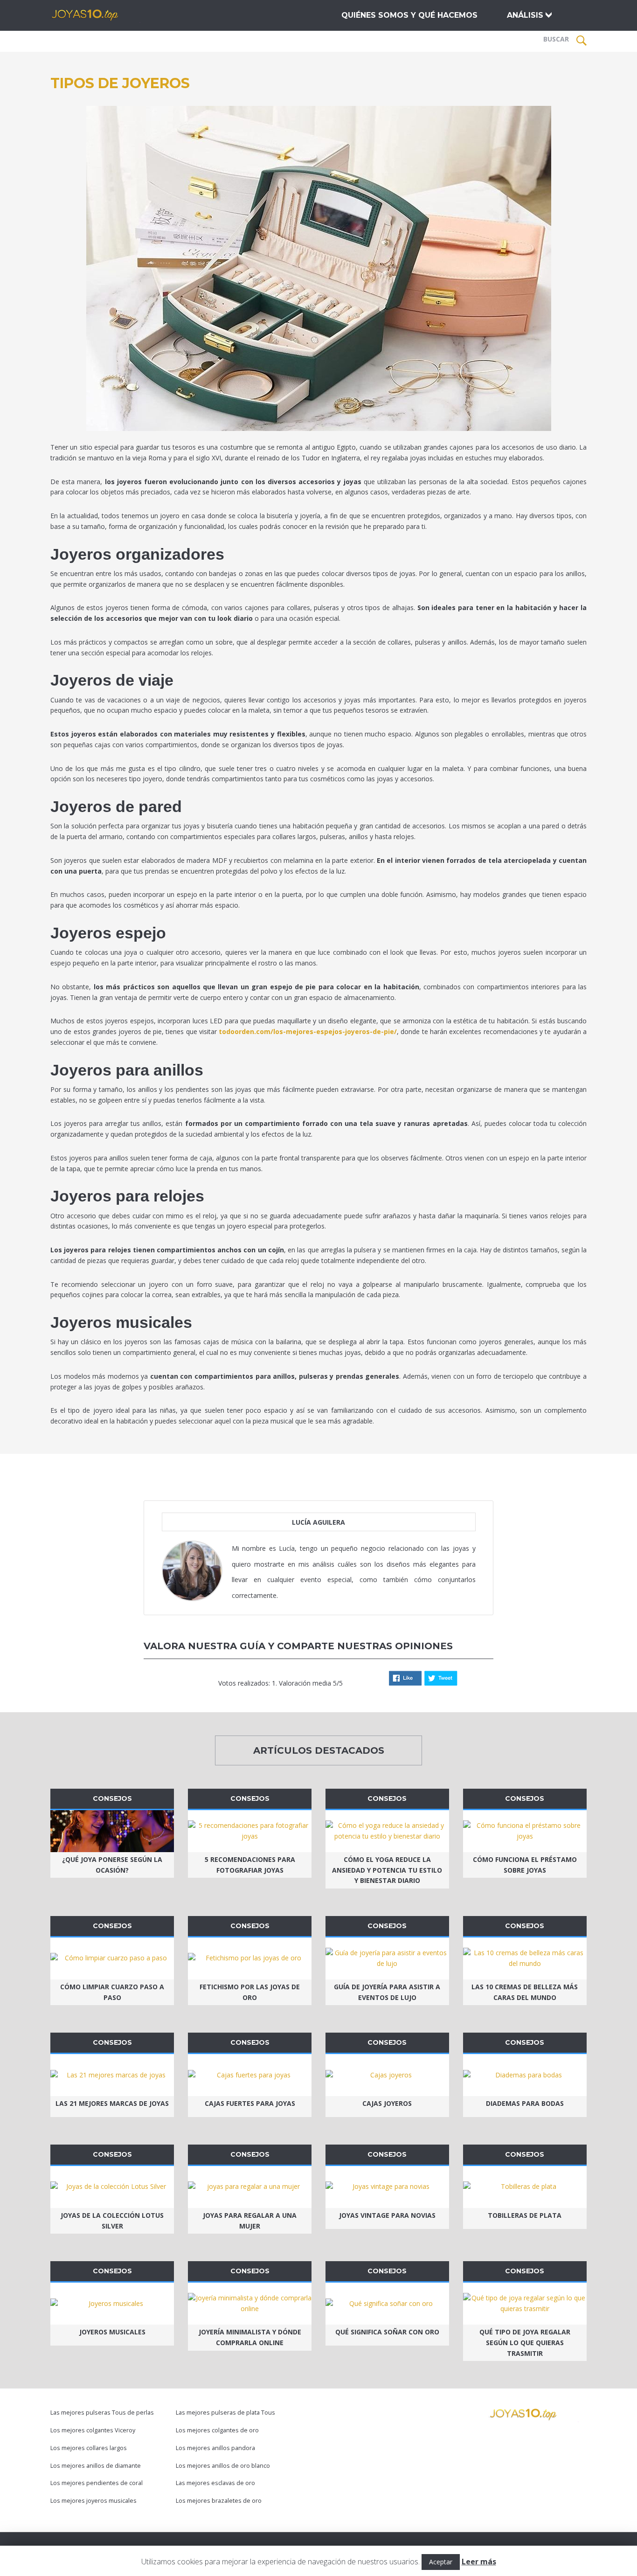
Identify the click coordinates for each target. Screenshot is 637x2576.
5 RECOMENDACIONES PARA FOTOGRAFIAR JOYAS (250, 1865)
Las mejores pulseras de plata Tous (225, 2413)
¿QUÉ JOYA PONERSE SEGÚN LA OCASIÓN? (112, 1865)
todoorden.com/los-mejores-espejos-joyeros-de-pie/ (308, 1031)
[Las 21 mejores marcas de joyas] (112, 2075)
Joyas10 (99, 15)
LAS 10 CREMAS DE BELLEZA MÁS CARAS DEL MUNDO (525, 1992)
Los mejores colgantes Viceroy (93, 2430)
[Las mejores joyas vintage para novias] (387, 2187)
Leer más (479, 2562)
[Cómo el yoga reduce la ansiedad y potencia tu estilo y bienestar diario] (387, 1831)
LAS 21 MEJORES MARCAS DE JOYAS (112, 2103)
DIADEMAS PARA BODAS (525, 2103)
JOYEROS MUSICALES (112, 2332)
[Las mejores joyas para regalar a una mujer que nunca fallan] (250, 2187)
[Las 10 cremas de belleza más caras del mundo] (525, 1958)
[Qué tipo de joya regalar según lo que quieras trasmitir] (525, 2304)
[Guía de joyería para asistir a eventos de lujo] (387, 1958)
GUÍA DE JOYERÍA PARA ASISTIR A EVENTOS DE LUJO (387, 1992)
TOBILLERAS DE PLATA (525, 2215)
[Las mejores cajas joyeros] (387, 2075)
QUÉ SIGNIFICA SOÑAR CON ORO (387, 2332)
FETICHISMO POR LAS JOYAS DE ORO (250, 1992)
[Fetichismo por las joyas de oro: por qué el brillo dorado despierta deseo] (250, 1958)
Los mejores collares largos (89, 2448)
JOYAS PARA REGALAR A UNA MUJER (250, 2221)
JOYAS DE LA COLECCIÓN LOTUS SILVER (112, 2221)
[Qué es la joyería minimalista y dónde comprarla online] (250, 2304)
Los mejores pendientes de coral (97, 2483)
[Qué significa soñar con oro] (387, 2304)
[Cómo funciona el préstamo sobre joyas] (525, 1831)
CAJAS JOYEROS (387, 2103)
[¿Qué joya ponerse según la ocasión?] (112, 1831)
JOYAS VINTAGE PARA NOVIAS (387, 2215)
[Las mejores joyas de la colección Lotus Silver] (112, 2187)
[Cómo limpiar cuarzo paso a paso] (112, 1958)
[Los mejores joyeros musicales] (112, 2304)
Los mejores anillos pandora (215, 2448)
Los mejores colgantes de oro (217, 2430)
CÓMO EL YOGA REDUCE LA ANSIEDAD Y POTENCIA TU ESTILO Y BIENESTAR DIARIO (387, 1870)
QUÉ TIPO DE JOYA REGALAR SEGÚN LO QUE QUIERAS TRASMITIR (525, 2343)
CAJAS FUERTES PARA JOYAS (250, 2103)
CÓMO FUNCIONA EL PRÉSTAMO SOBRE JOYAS (525, 1865)
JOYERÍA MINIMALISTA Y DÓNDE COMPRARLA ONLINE (250, 2337)
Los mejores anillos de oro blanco (223, 2466)
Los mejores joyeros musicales (93, 2501)
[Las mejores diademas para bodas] (525, 2075)
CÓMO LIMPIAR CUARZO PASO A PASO (112, 1992)
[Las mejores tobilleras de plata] (525, 2187)
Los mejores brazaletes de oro (219, 2501)
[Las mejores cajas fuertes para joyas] (250, 2075)
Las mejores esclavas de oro (215, 2483)
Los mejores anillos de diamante (96, 2466)
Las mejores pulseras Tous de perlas (102, 2413)
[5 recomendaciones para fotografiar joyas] (250, 1831)
